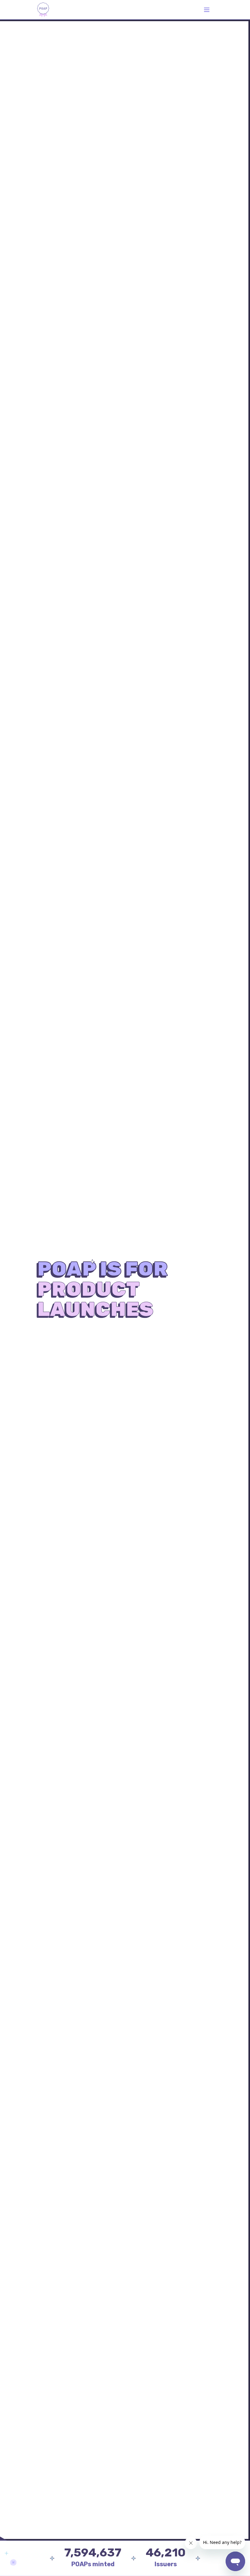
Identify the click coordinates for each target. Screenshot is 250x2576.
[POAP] (43, 10)
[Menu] (207, 10)
